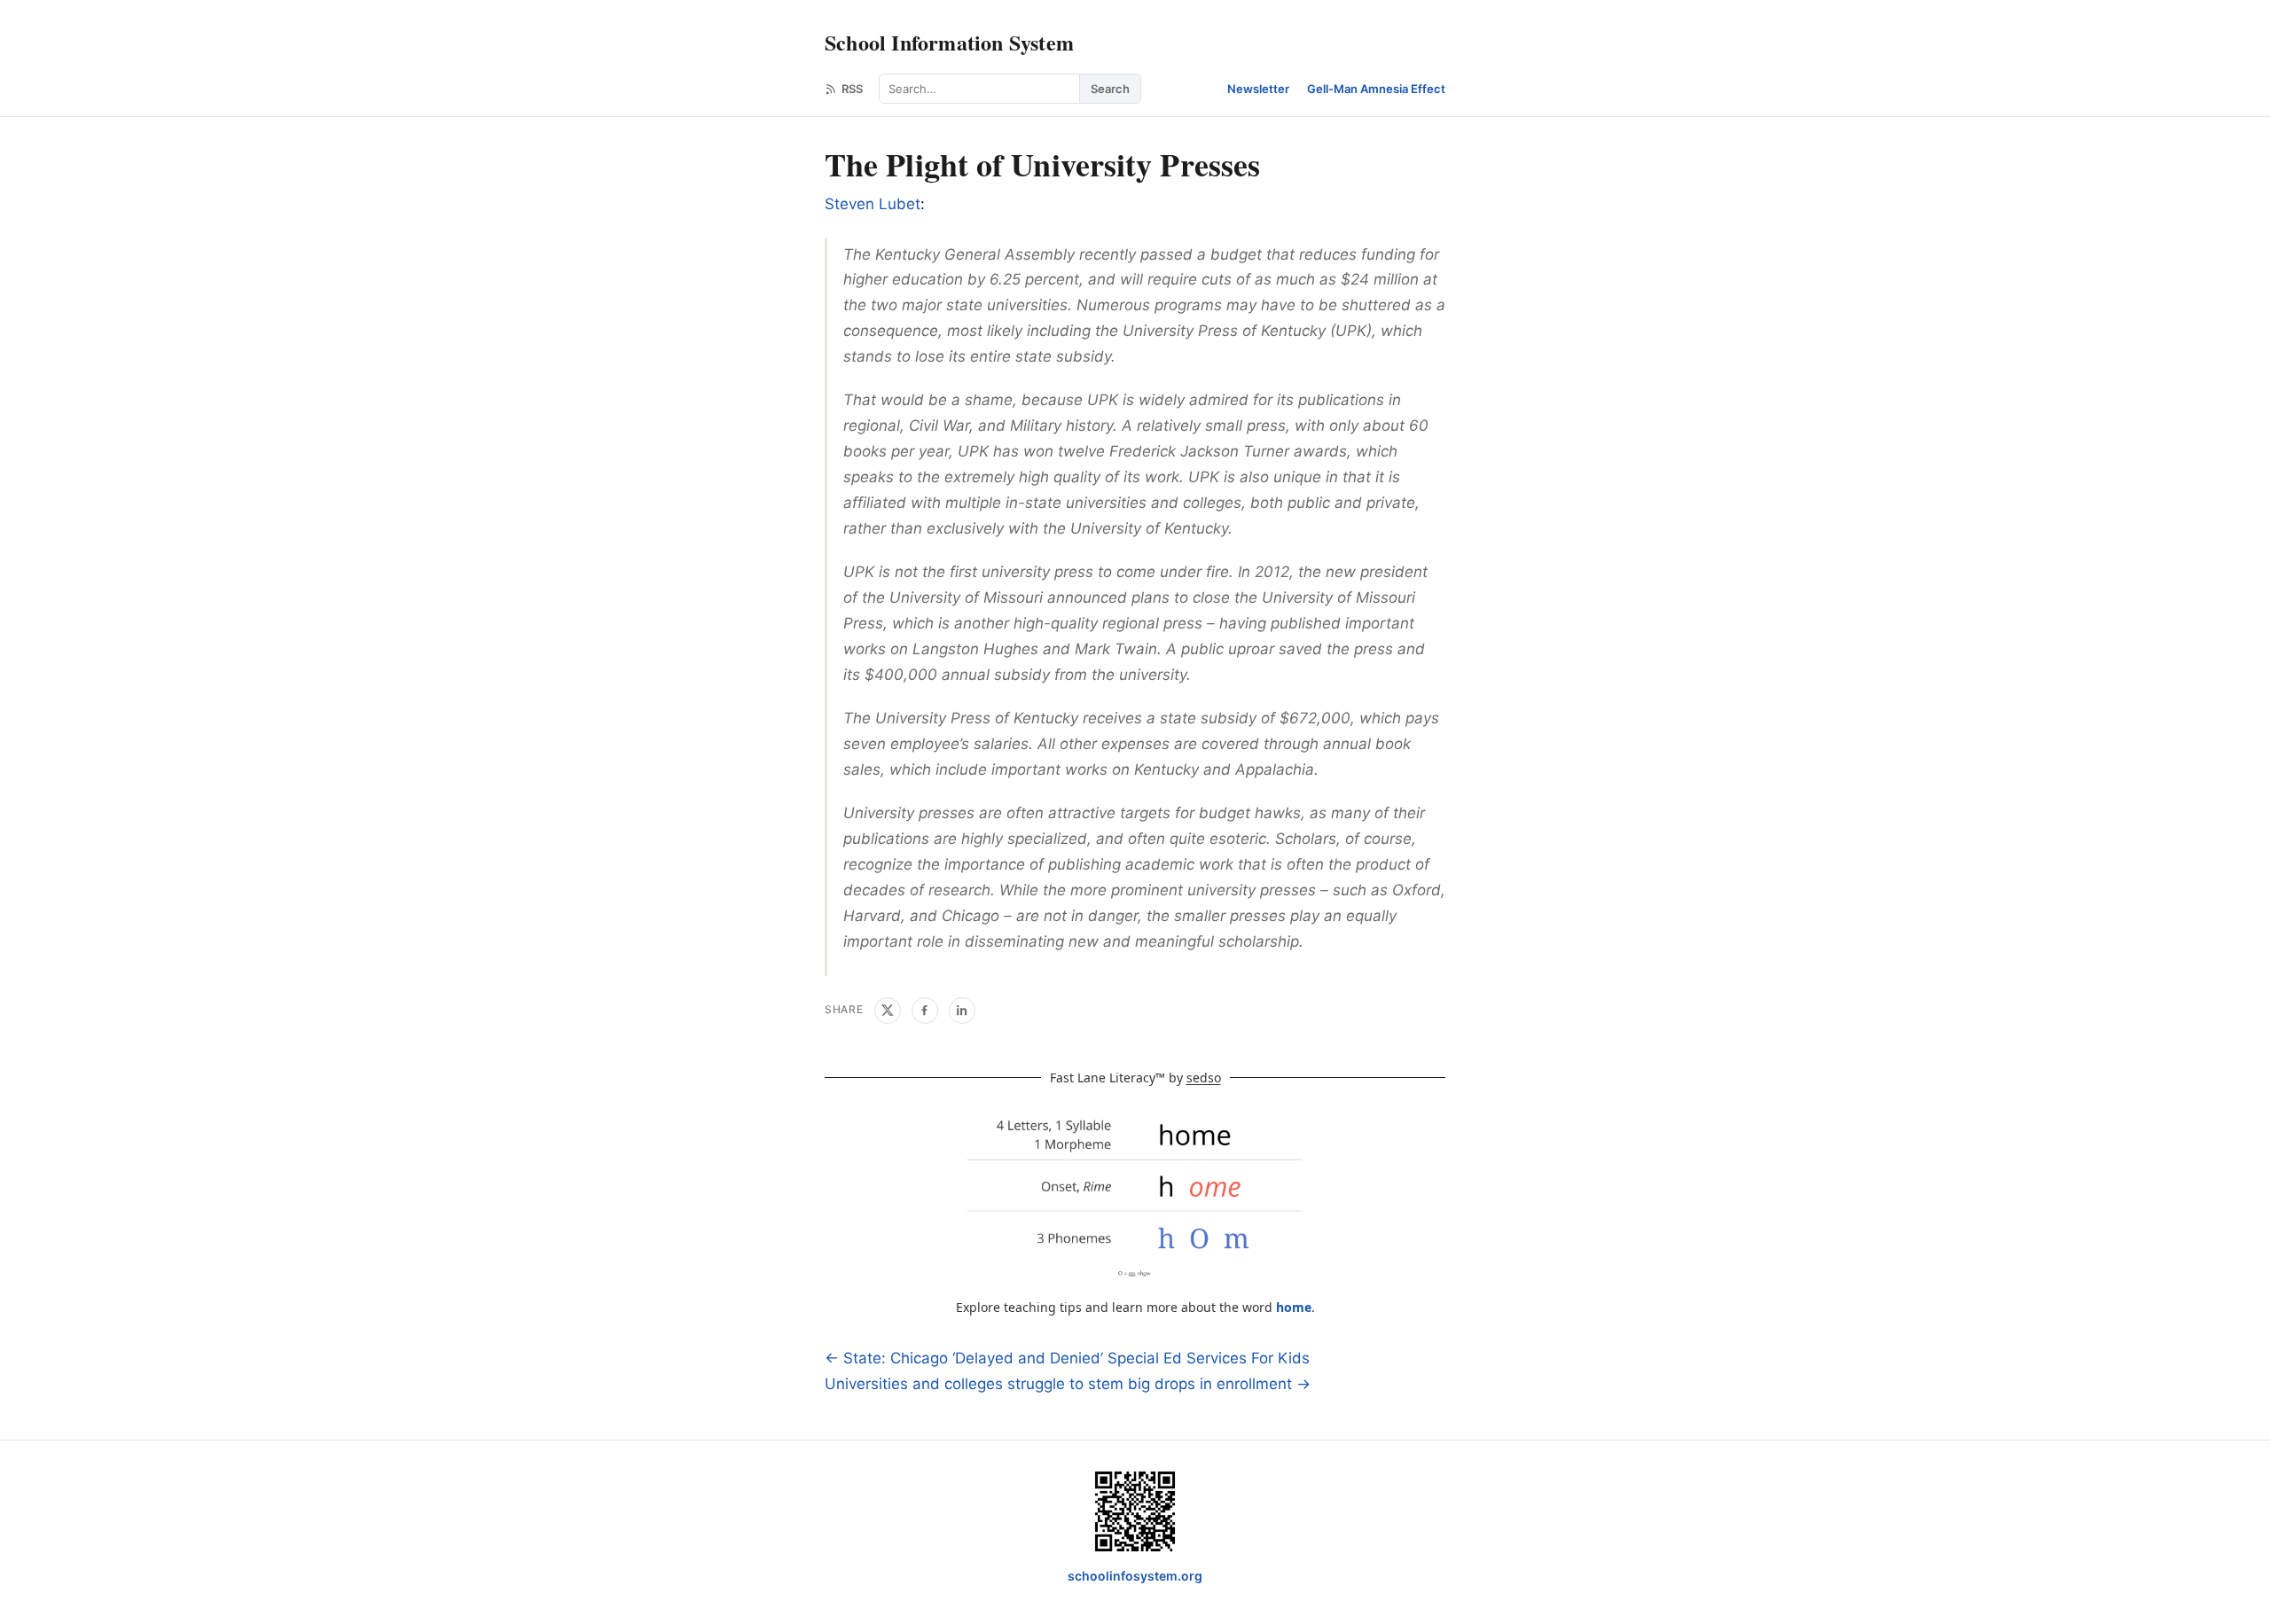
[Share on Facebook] (925, 1011)
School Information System (949, 42)
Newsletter (1258, 89)
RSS (852, 89)
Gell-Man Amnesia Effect (1376, 89)
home (1294, 1307)
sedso (1204, 1077)
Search (1110, 89)
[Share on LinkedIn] (962, 1011)
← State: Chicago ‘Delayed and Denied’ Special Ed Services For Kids (1067, 1358)
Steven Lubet (873, 204)
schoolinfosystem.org (1135, 1576)
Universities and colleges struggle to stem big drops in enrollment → (1068, 1384)
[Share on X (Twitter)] (888, 1011)
